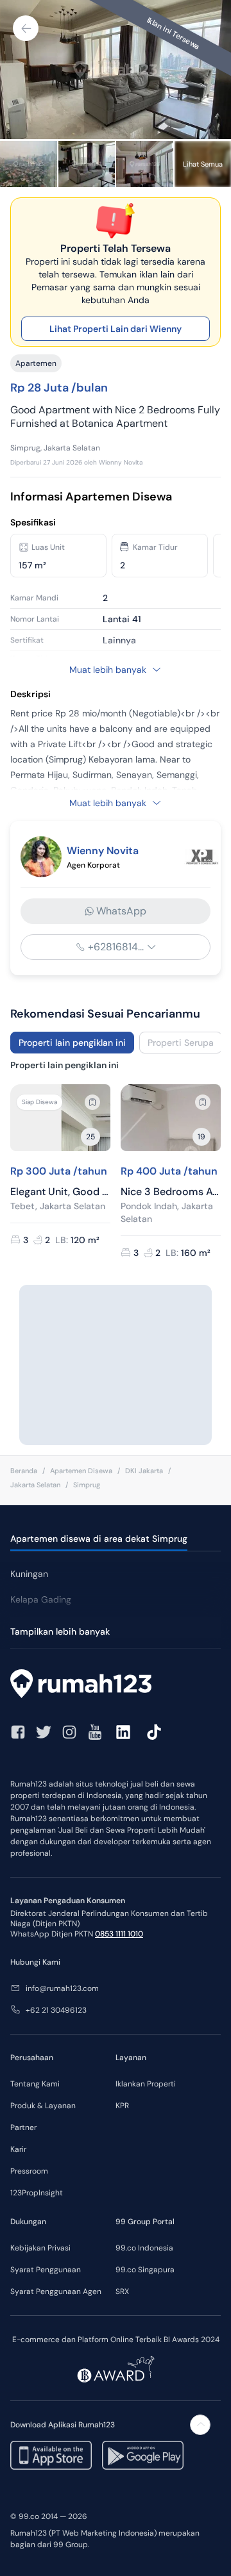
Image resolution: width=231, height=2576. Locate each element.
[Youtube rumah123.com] (95, 1732)
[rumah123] (116, 1685)
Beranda (24, 1471)
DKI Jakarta (144, 1471)
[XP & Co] (201, 857)
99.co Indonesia (144, 2248)
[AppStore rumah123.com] (51, 2455)
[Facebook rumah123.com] (18, 1732)
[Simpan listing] (92, 1102)
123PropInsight (37, 2193)
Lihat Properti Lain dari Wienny (116, 329)
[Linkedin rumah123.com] (123, 1732)
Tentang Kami (35, 2084)
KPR (122, 2106)
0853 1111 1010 (119, 1934)
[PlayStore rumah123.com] (143, 2455)
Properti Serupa (181, 1043)
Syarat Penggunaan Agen (56, 2291)
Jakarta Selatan (35, 1485)
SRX (122, 2291)
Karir (18, 2149)
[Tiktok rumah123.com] (154, 1732)
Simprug (87, 1485)
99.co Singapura (145, 2270)
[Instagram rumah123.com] (69, 1732)
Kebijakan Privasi (40, 2248)
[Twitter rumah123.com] (44, 1732)
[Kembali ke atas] (200, 2425)
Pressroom (29, 2171)
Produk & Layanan (43, 2106)
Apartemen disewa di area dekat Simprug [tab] (99, 1539)
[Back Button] (26, 28)
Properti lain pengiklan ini (72, 1043)
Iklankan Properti (146, 2084)
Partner (23, 2127)
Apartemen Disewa (81, 1471)
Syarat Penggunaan (46, 2270)
